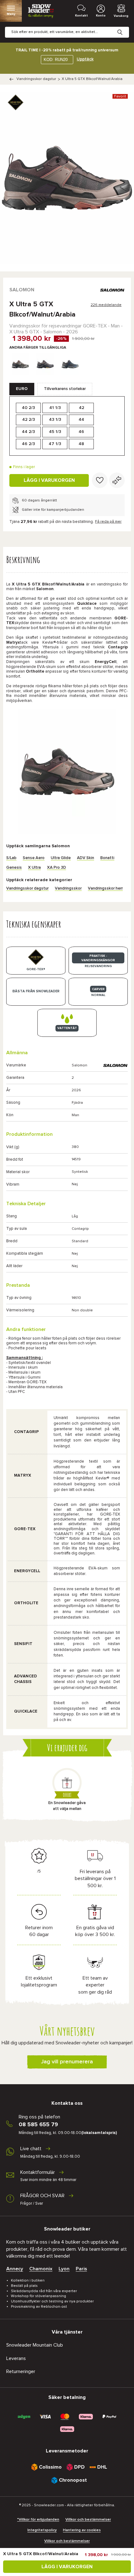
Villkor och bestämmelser (88, 2520)
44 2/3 (28, 432)
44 (81, 420)
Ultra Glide (61, 858)
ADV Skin (86, 858)
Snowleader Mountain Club (35, 2345)
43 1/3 (55, 420)
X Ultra (34, 868)
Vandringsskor (68, 888)
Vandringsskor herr (105, 888)
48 (81, 444)
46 (81, 432)
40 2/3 (28, 408)
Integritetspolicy (42, 2530)
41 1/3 (55, 408)
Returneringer (21, 2372)
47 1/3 (55, 444)
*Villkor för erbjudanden (38, 2520)
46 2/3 (28, 444)
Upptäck (85, 59)
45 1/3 (55, 432)
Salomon (22, 290)
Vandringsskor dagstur (36, 79)
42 (81, 408)
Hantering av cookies (82, 2530)
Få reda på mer (108, 522)
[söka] (125, 27)
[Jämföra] (117, 480)
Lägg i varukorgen (49, 480)
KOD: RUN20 (56, 60)
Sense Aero (34, 858)
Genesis (14, 868)
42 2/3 (29, 420)
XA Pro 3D (57, 868)
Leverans (16, 2358)
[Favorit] (100, 480)
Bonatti (107, 858)
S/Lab (11, 858)
